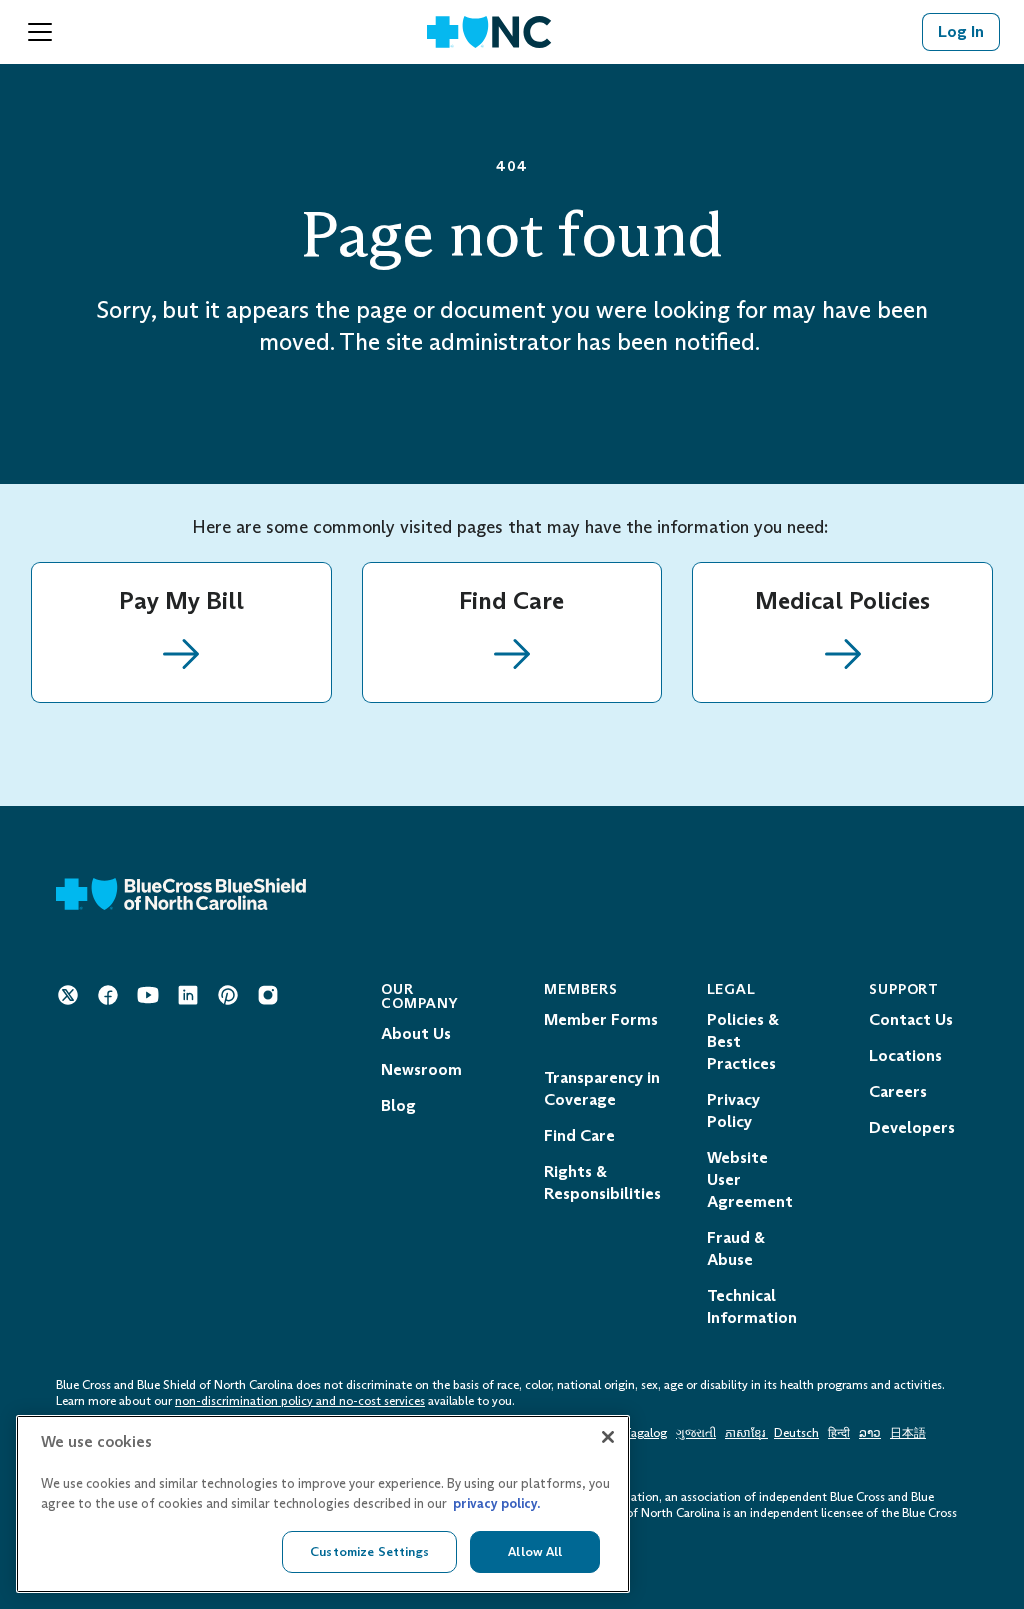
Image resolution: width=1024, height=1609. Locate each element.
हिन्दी (839, 1433)
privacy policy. (496, 1503)
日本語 (908, 1433)
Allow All (535, 1551)
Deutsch (796, 1433)
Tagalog (645, 1433)
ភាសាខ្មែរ (746, 1433)
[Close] (608, 1437)
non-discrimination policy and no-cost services (300, 1401)
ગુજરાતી (696, 1433)
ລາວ (870, 1433)
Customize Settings (369, 1551)
